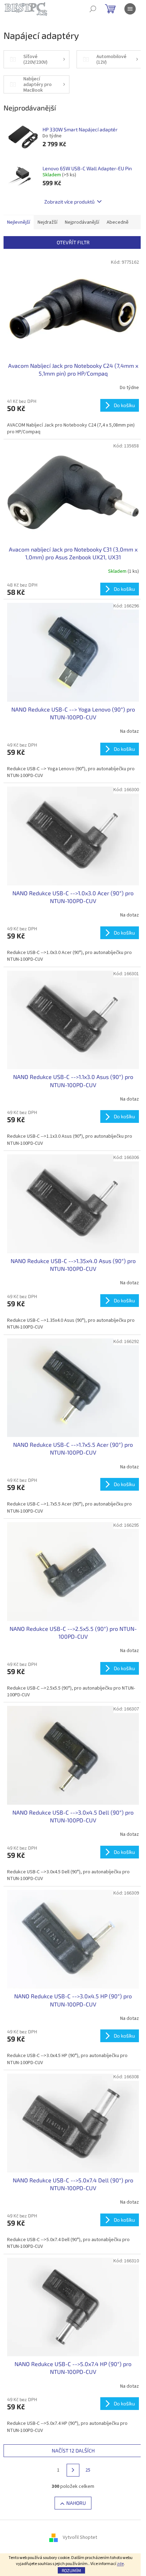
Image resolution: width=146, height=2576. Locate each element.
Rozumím (71, 2570)
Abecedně (118, 222)
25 (88, 2470)
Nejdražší (47, 222)
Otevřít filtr (73, 242)
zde (120, 2564)
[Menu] (130, 9)
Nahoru (76, 2503)
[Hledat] (93, 9)
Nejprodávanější (82, 222)
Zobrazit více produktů (69, 202)
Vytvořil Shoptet (80, 2538)
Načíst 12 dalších (73, 2451)
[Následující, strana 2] (73, 2470)
